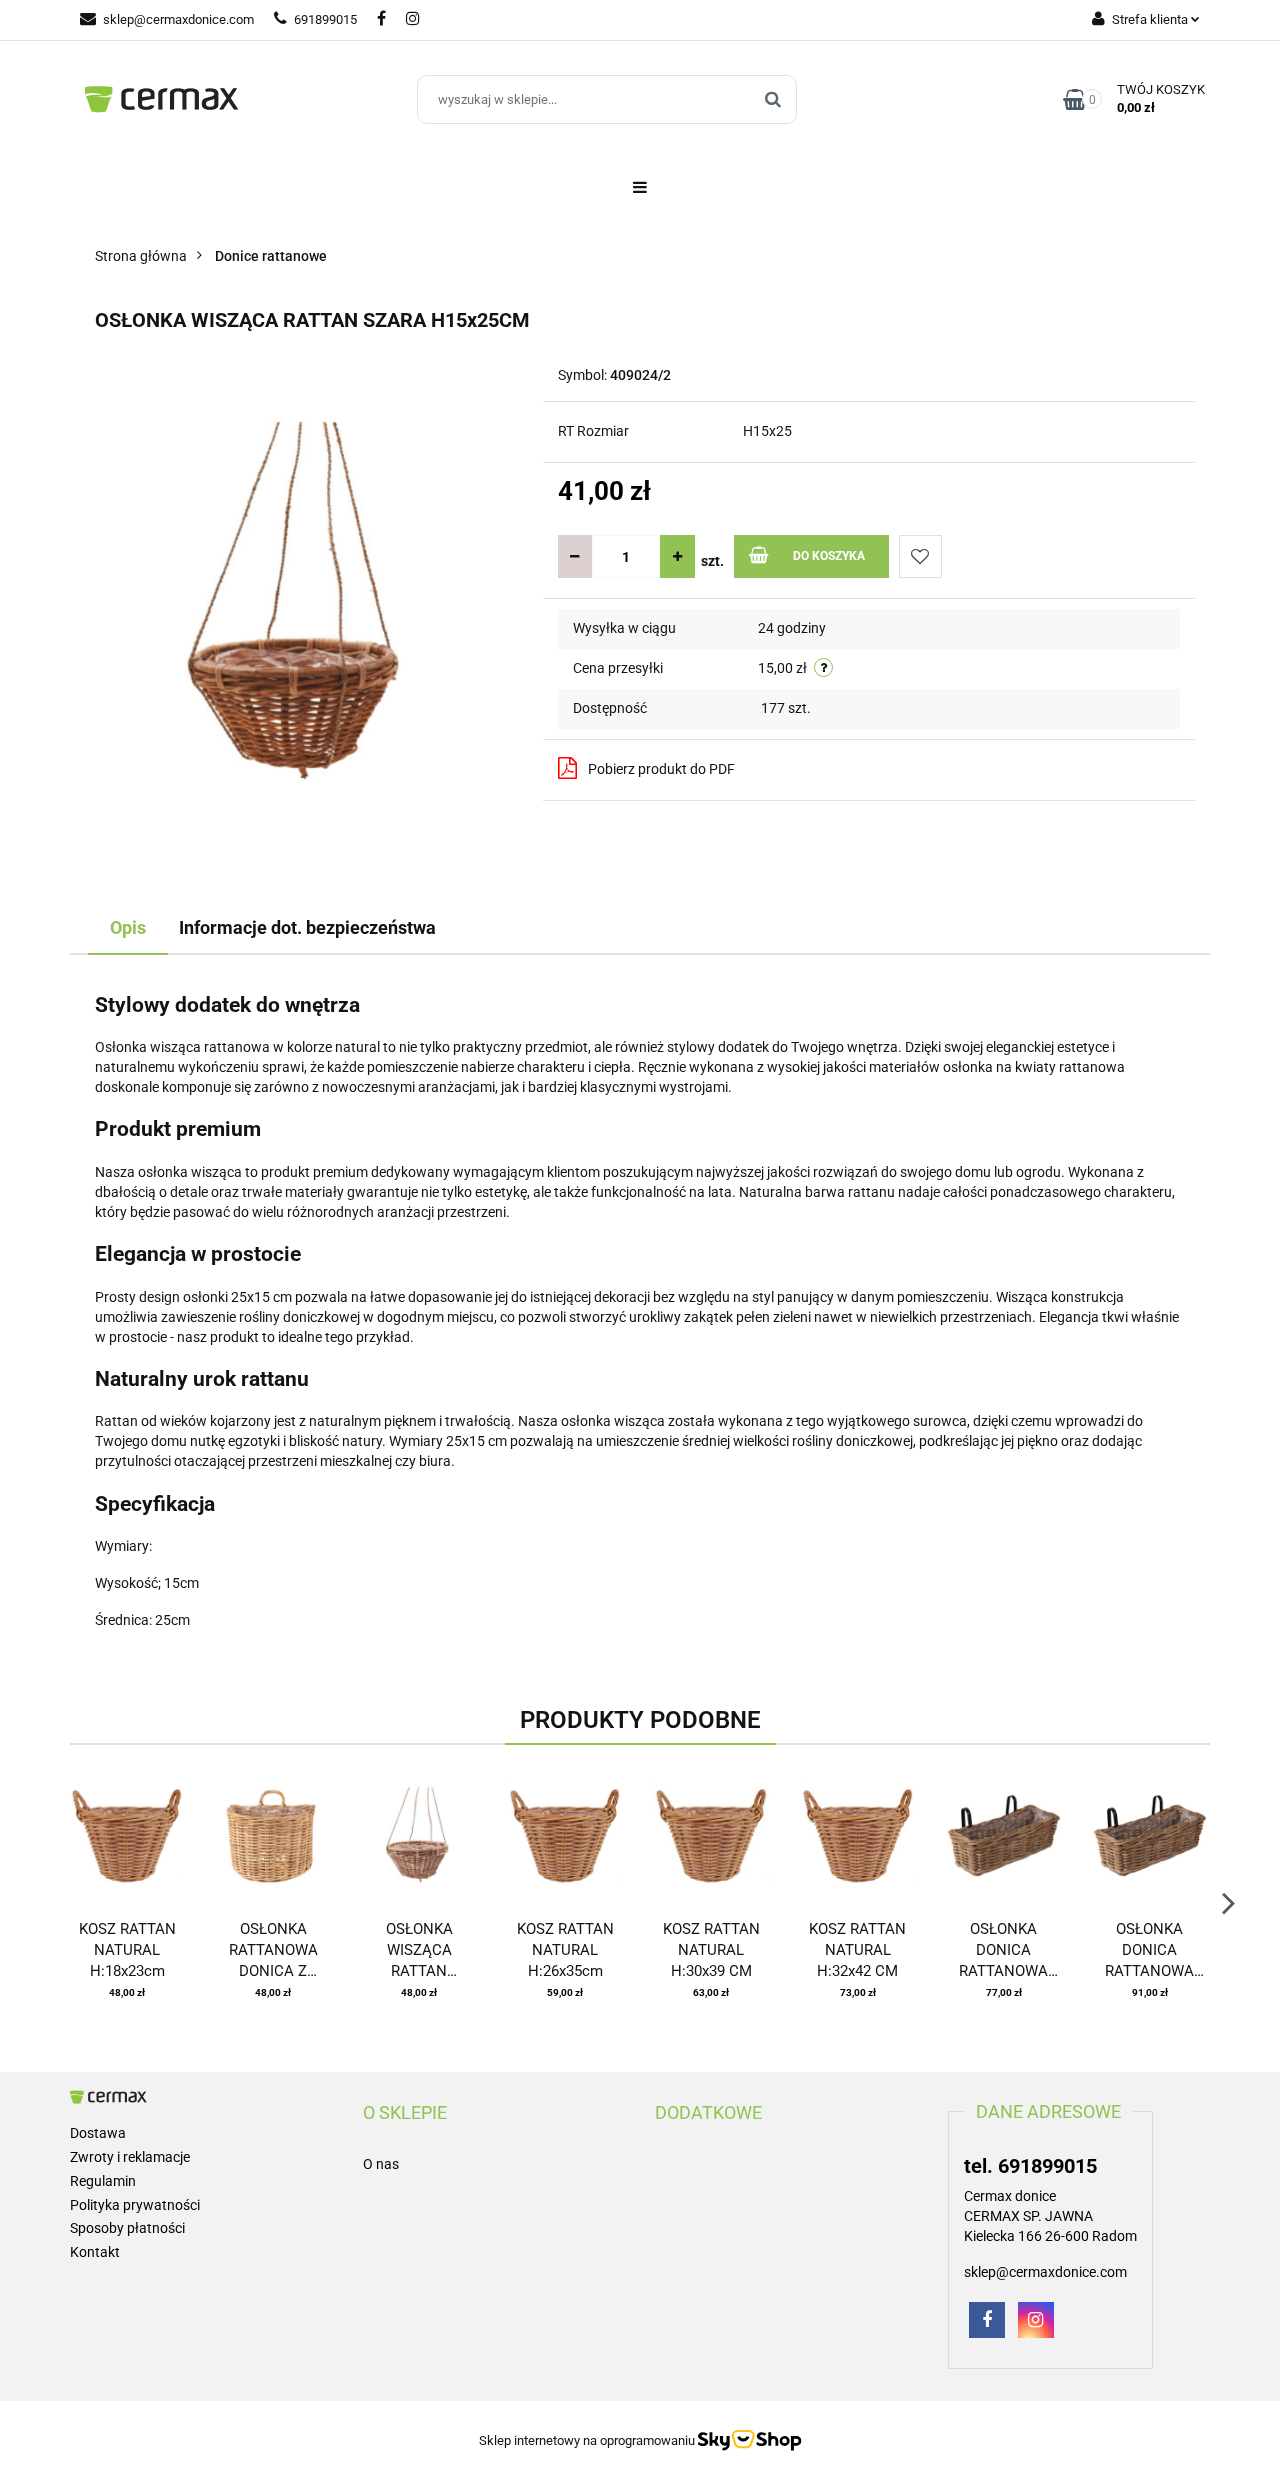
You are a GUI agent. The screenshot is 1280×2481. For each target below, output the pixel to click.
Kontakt (95, 2252)
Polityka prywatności (135, 2205)
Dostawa (98, 2133)
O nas (381, 2164)
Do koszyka (829, 556)
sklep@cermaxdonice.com (178, 19)
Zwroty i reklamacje (130, 2157)
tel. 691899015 (1030, 2166)
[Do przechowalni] (920, 556)
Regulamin (103, 2181)
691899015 (325, 19)
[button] (405, 2113)
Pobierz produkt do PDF (661, 769)
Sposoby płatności (127, 2228)
